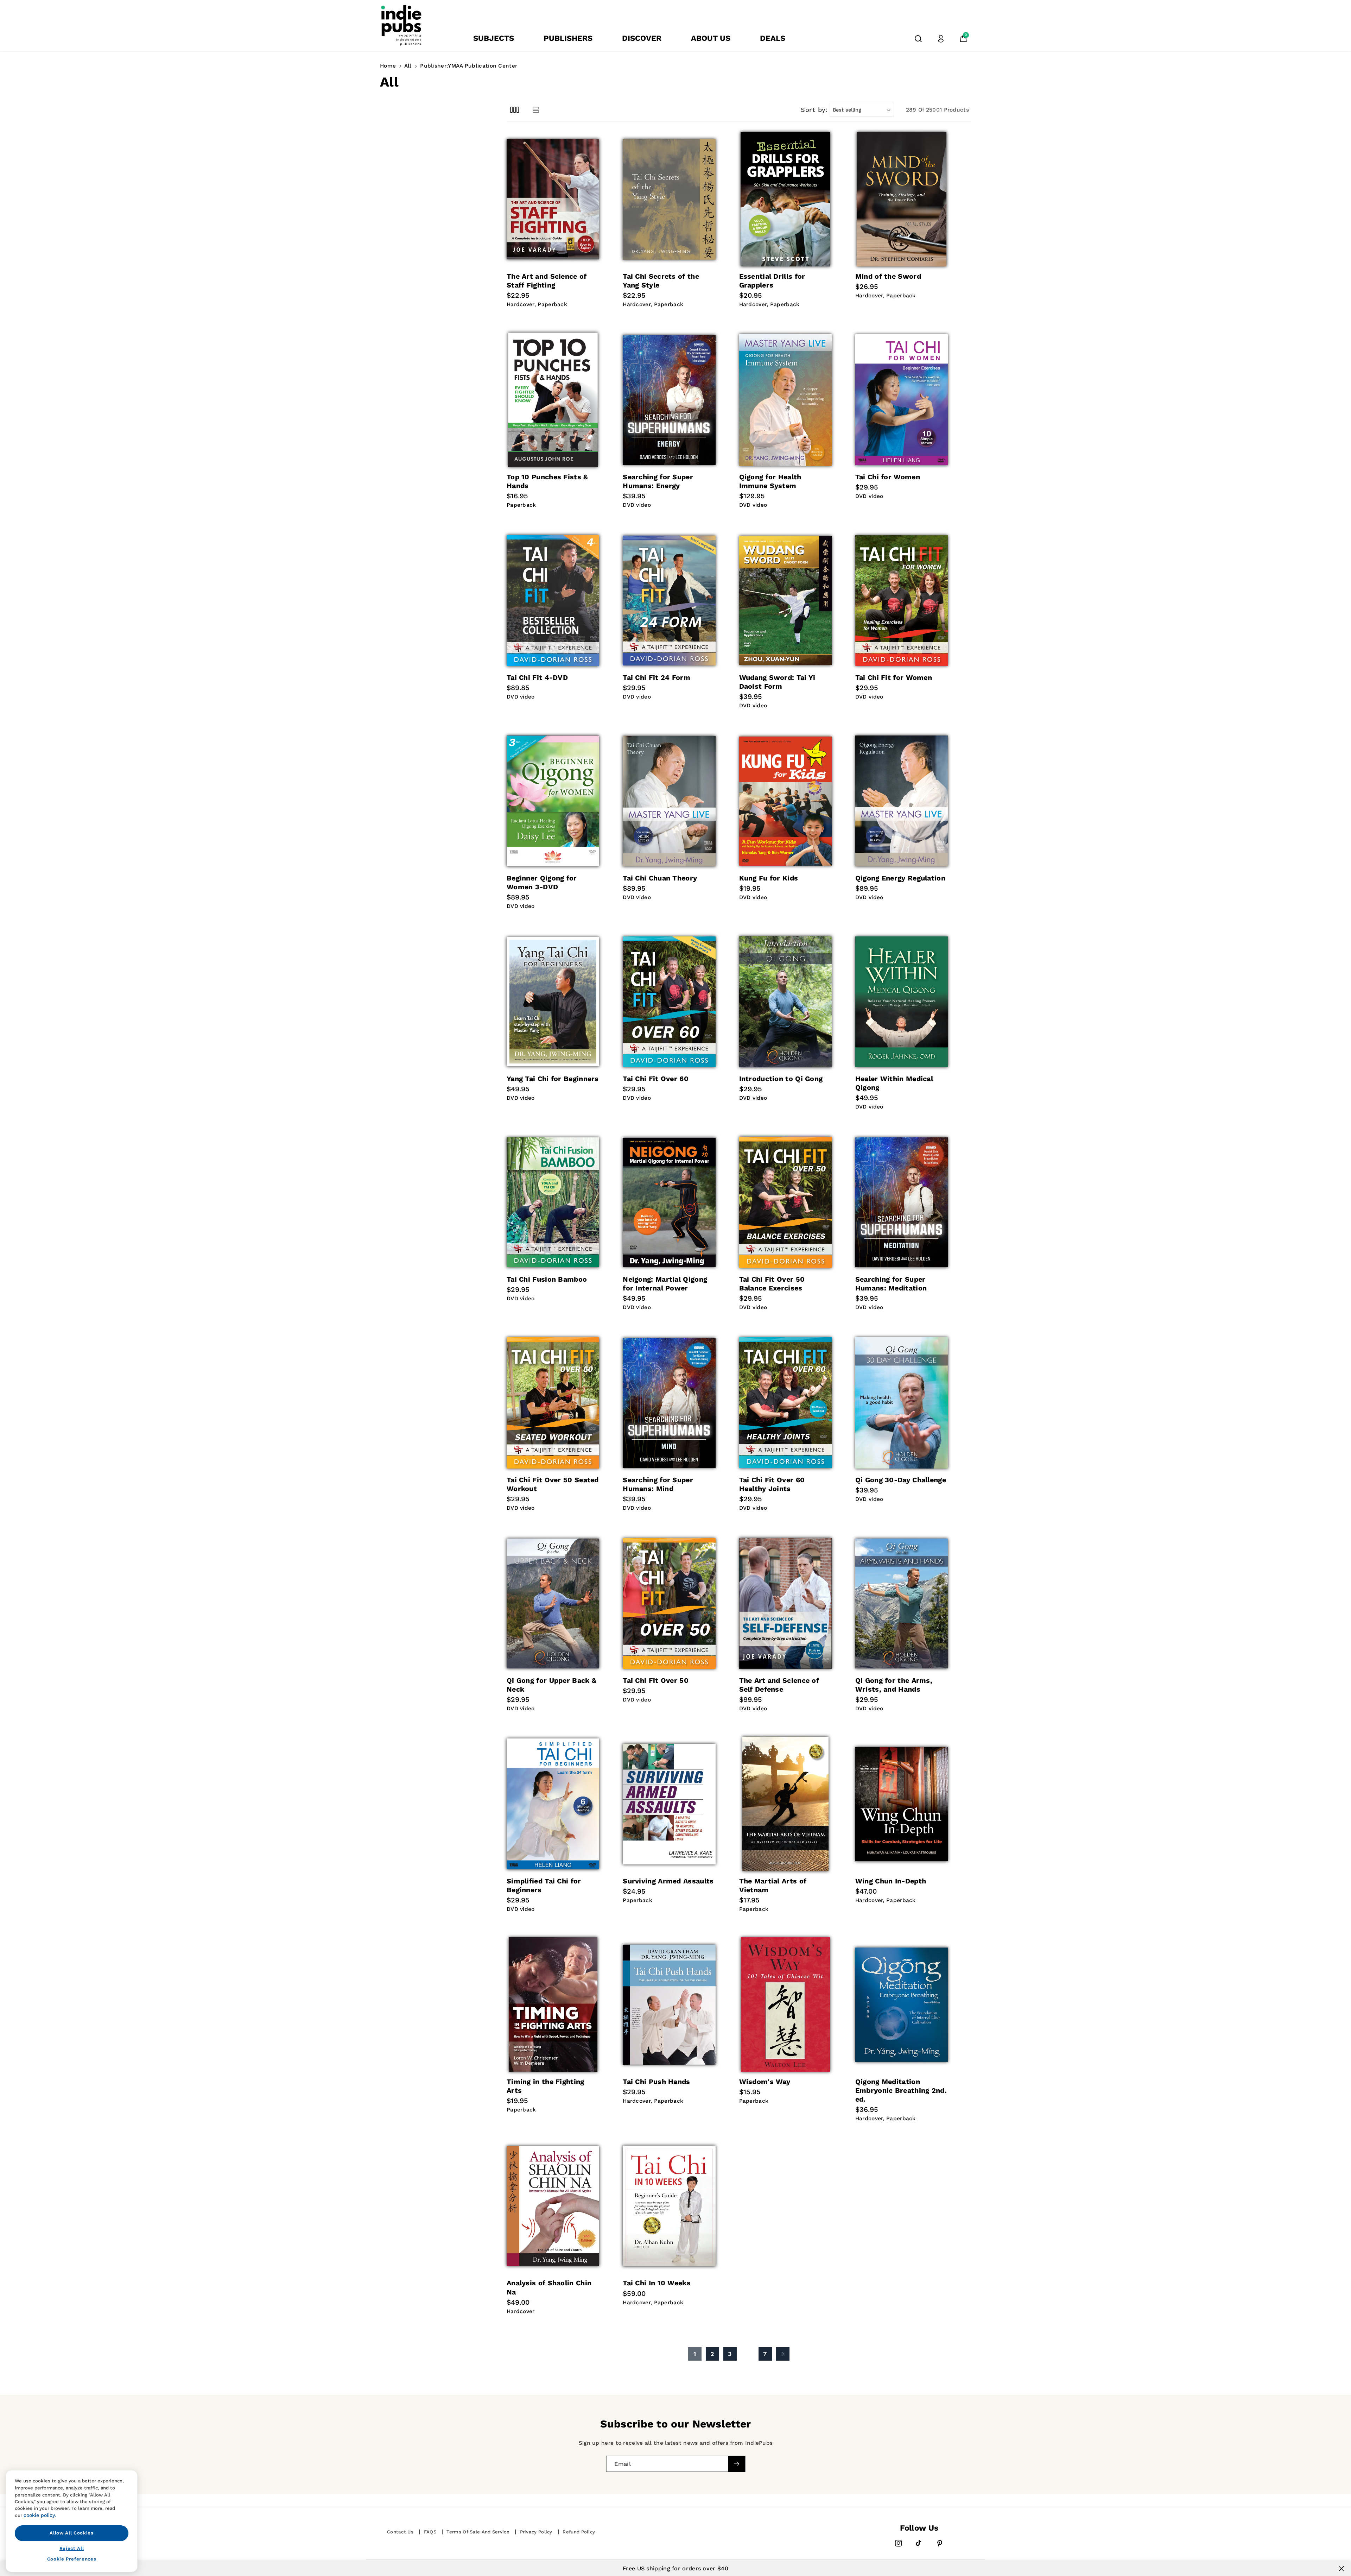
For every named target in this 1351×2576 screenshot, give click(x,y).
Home (388, 66)
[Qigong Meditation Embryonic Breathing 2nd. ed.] (902, 2004)
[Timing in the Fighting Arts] (553, 2004)
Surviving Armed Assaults (668, 1881)
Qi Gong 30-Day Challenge (901, 1480)
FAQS (430, 2532)
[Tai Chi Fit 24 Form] (669, 600)
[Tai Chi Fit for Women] (902, 600)
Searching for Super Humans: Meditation (891, 1284)
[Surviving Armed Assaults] (669, 1804)
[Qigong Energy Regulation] (902, 801)
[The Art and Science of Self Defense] (785, 1603)
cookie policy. (40, 2515)
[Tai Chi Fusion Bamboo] (553, 1202)
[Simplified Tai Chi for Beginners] (553, 1804)
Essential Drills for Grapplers (772, 281)
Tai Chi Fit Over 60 (656, 1079)
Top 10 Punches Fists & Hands (547, 481)
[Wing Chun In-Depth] (902, 1804)
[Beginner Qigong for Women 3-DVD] (553, 801)
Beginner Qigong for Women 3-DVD (542, 883)
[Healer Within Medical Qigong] (902, 1002)
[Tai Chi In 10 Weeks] (669, 2206)
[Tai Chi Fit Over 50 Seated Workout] (553, 1403)
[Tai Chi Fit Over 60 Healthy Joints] (785, 1403)
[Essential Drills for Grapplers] (785, 199)
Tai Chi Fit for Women (894, 678)
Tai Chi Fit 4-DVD (537, 678)
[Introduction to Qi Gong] (785, 1002)
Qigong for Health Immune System (770, 481)
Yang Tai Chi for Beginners (553, 1079)
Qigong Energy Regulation (900, 878)
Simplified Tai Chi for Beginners (544, 1886)
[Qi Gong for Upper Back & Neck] (553, 1603)
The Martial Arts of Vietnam (773, 1886)
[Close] (1341, 2569)
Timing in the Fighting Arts (546, 2086)
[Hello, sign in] (941, 39)
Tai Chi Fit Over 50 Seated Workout (553, 1484)
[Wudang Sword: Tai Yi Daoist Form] (785, 600)
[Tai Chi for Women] (902, 400)
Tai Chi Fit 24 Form (657, 678)
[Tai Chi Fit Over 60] (669, 1002)
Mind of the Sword (888, 276)
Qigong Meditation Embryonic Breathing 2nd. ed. (901, 2091)
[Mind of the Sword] (902, 199)
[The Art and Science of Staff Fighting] (553, 199)
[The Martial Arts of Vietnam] (785, 1804)
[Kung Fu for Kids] (785, 801)
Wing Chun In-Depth (891, 1881)
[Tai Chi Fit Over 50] (669, 1603)
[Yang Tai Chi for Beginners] (553, 1002)
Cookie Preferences (72, 2559)
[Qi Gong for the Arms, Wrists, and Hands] (902, 1603)
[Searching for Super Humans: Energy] (669, 400)
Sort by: (814, 110)
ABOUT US (711, 38)
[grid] (515, 110)
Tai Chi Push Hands (656, 2082)
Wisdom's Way (765, 2082)
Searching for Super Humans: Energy (658, 481)
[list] (536, 110)
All (408, 66)
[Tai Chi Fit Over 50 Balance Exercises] (785, 1202)
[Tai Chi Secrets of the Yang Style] (669, 199)
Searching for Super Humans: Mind (658, 1484)
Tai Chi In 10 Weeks (657, 2283)
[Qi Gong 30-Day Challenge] (902, 1403)
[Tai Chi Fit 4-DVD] (553, 600)
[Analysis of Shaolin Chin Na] (553, 2206)
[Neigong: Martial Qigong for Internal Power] (669, 1202)
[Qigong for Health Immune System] (785, 400)
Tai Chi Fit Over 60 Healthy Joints (772, 1484)
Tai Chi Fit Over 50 (656, 1681)
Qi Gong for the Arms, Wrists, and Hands (894, 1685)
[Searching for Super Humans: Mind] (669, 1403)
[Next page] (783, 2354)
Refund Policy (579, 2532)
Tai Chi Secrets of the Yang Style (661, 281)
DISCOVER (642, 38)
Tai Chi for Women (888, 477)
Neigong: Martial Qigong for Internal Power (665, 1284)
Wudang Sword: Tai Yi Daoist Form (777, 682)
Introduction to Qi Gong (781, 1079)
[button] (918, 39)
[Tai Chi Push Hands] (669, 2004)
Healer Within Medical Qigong (894, 1083)
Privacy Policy (536, 2532)
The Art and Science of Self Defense (779, 1685)
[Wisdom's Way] (785, 2004)
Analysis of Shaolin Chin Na (549, 2287)
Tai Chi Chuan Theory (660, 878)
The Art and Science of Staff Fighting (547, 281)
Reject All (72, 2548)
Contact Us (400, 2532)
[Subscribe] (736, 2464)
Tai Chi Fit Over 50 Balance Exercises (772, 1284)
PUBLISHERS (568, 38)
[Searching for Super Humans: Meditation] (902, 1202)
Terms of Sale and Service (478, 2532)
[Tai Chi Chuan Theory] (669, 801)
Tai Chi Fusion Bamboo (547, 1279)
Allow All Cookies (71, 2533)
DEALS (773, 38)
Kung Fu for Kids (769, 878)
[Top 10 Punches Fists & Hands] (553, 400)
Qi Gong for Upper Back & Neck (551, 1685)
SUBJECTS (494, 38)
